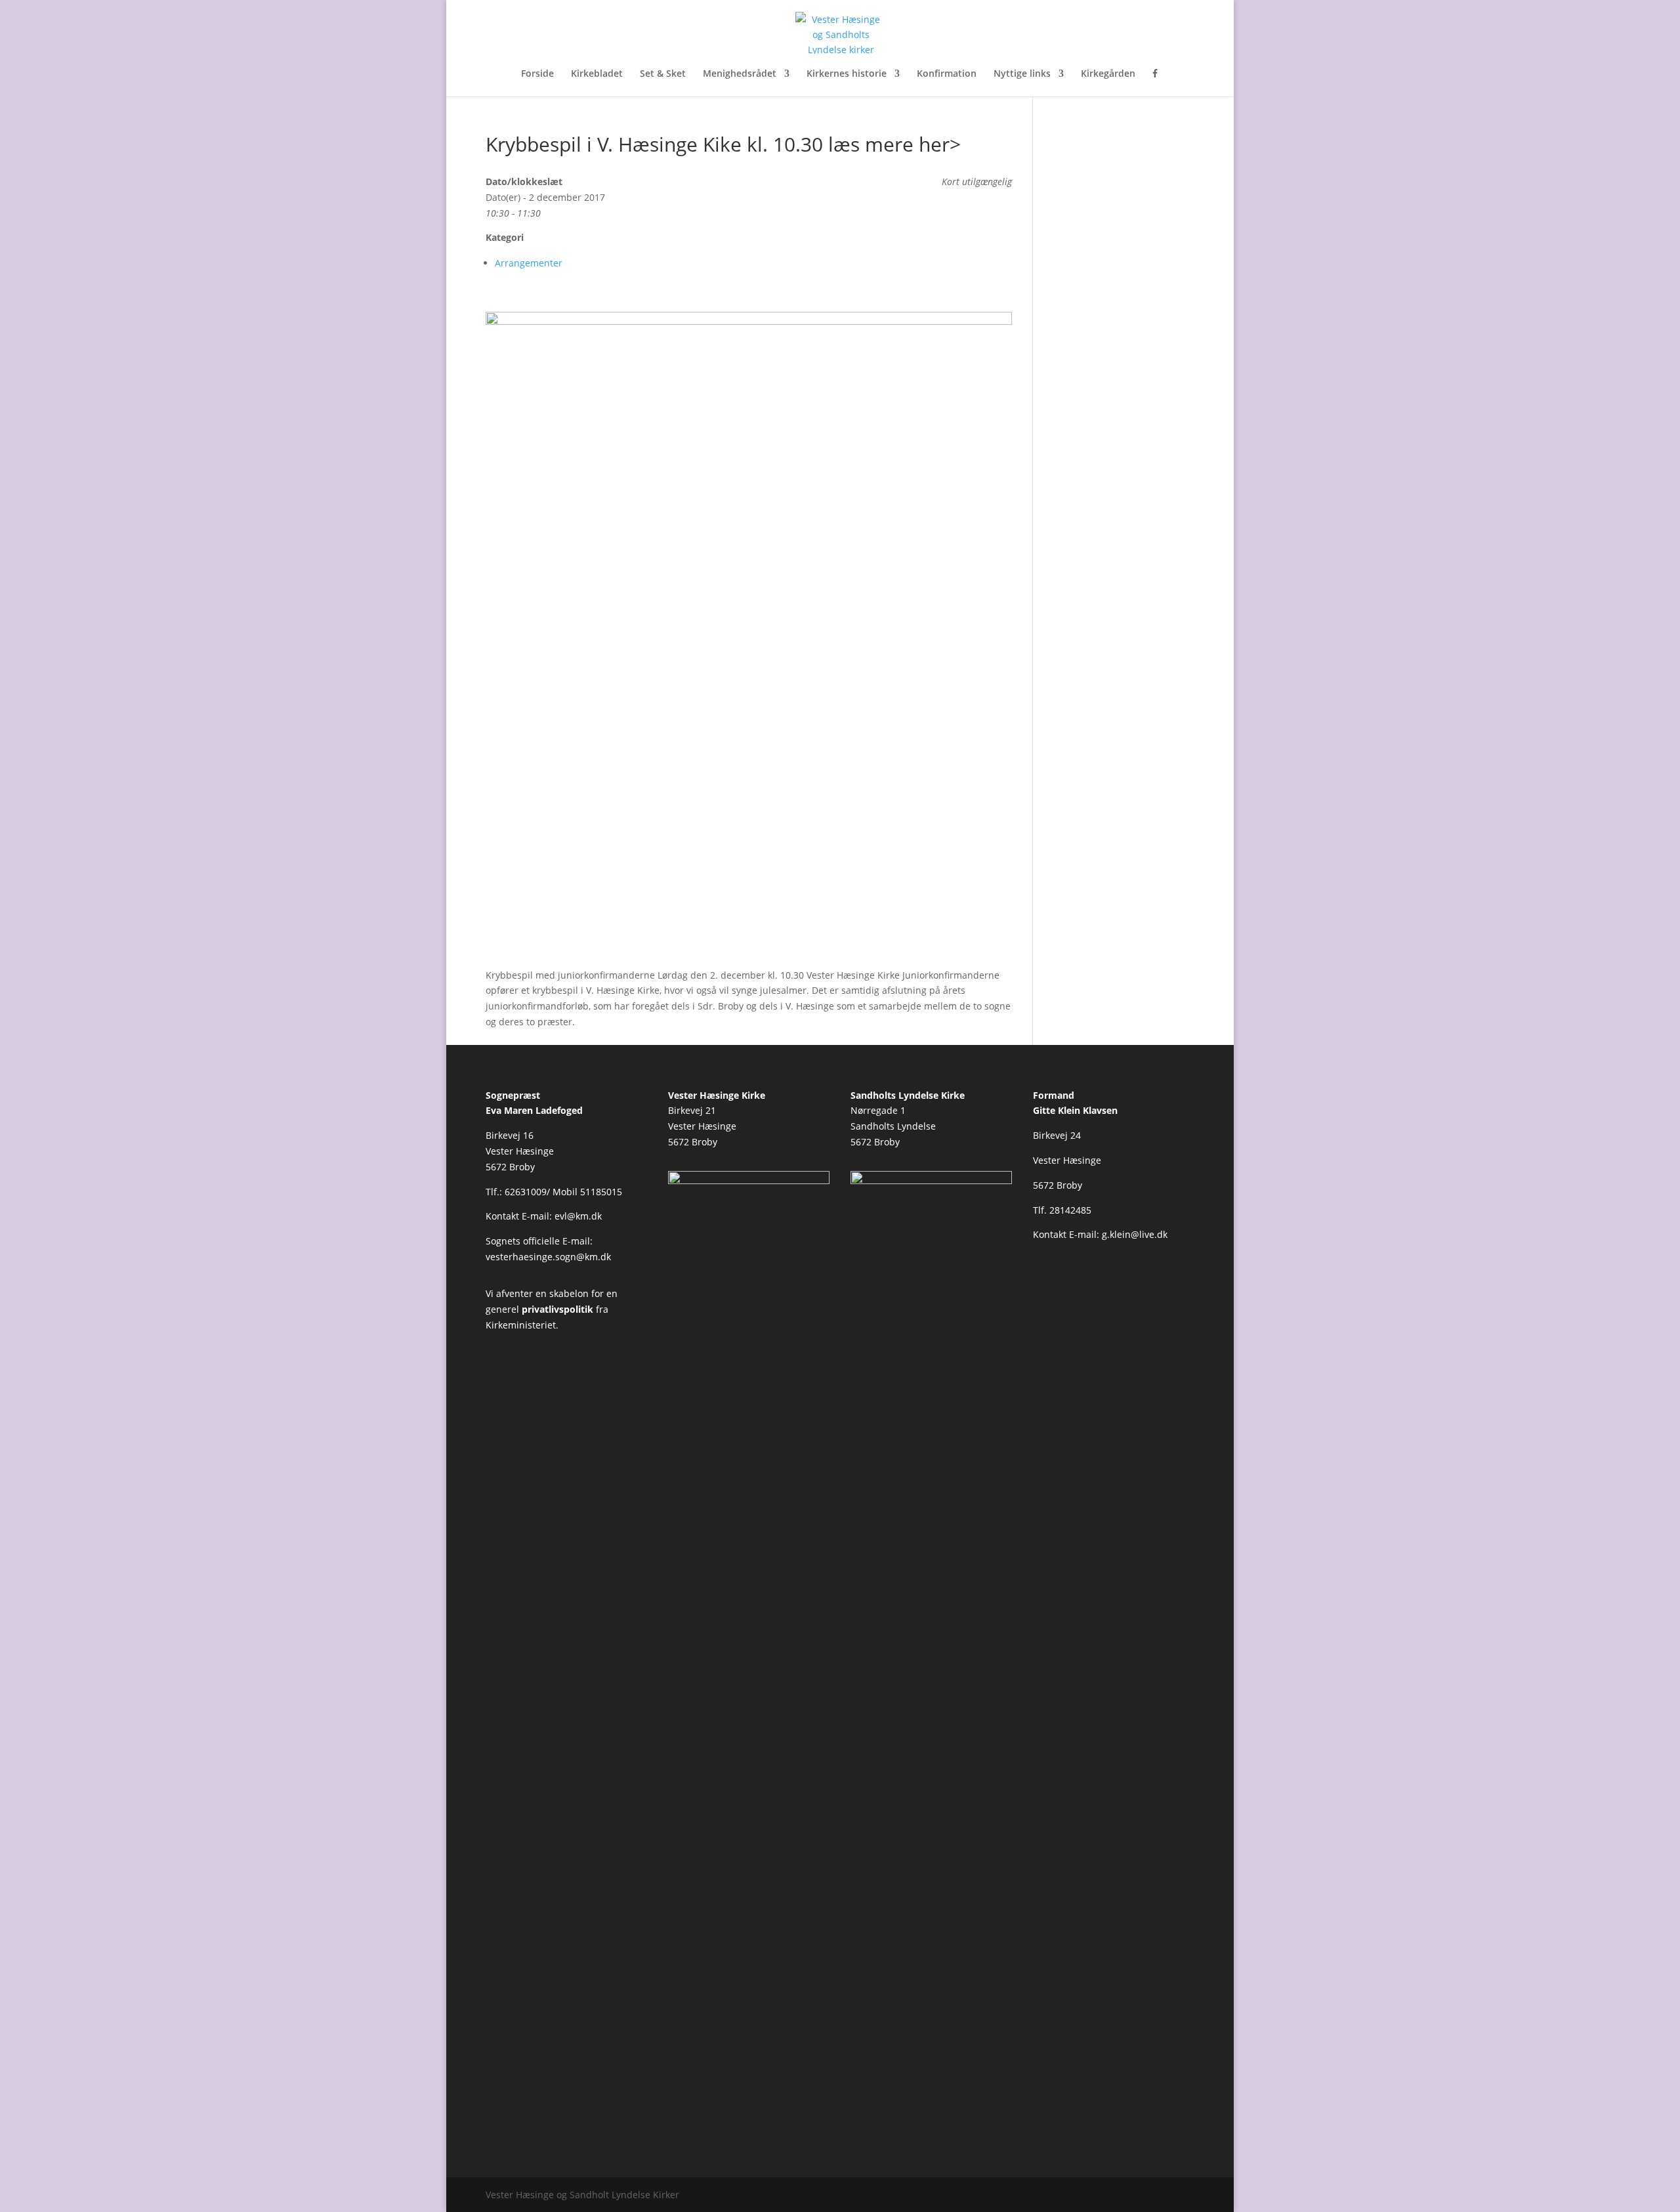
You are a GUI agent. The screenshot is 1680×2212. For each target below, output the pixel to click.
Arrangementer (529, 263)
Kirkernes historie (847, 74)
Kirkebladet (597, 74)
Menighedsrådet (740, 74)
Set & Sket (663, 74)
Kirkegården (1108, 74)
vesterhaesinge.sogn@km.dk (548, 1257)
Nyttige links (1022, 74)
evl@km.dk (578, 1216)
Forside (537, 74)
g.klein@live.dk (1135, 1234)
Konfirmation (947, 74)
